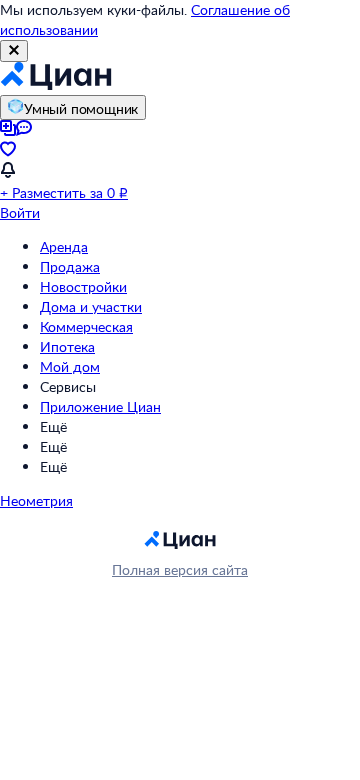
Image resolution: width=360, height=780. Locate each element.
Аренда (64, 246)
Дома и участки (91, 306)
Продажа (70, 266)
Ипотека (67, 346)
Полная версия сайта (180, 569)
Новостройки (83, 286)
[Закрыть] (14, 51)
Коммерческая (86, 326)
